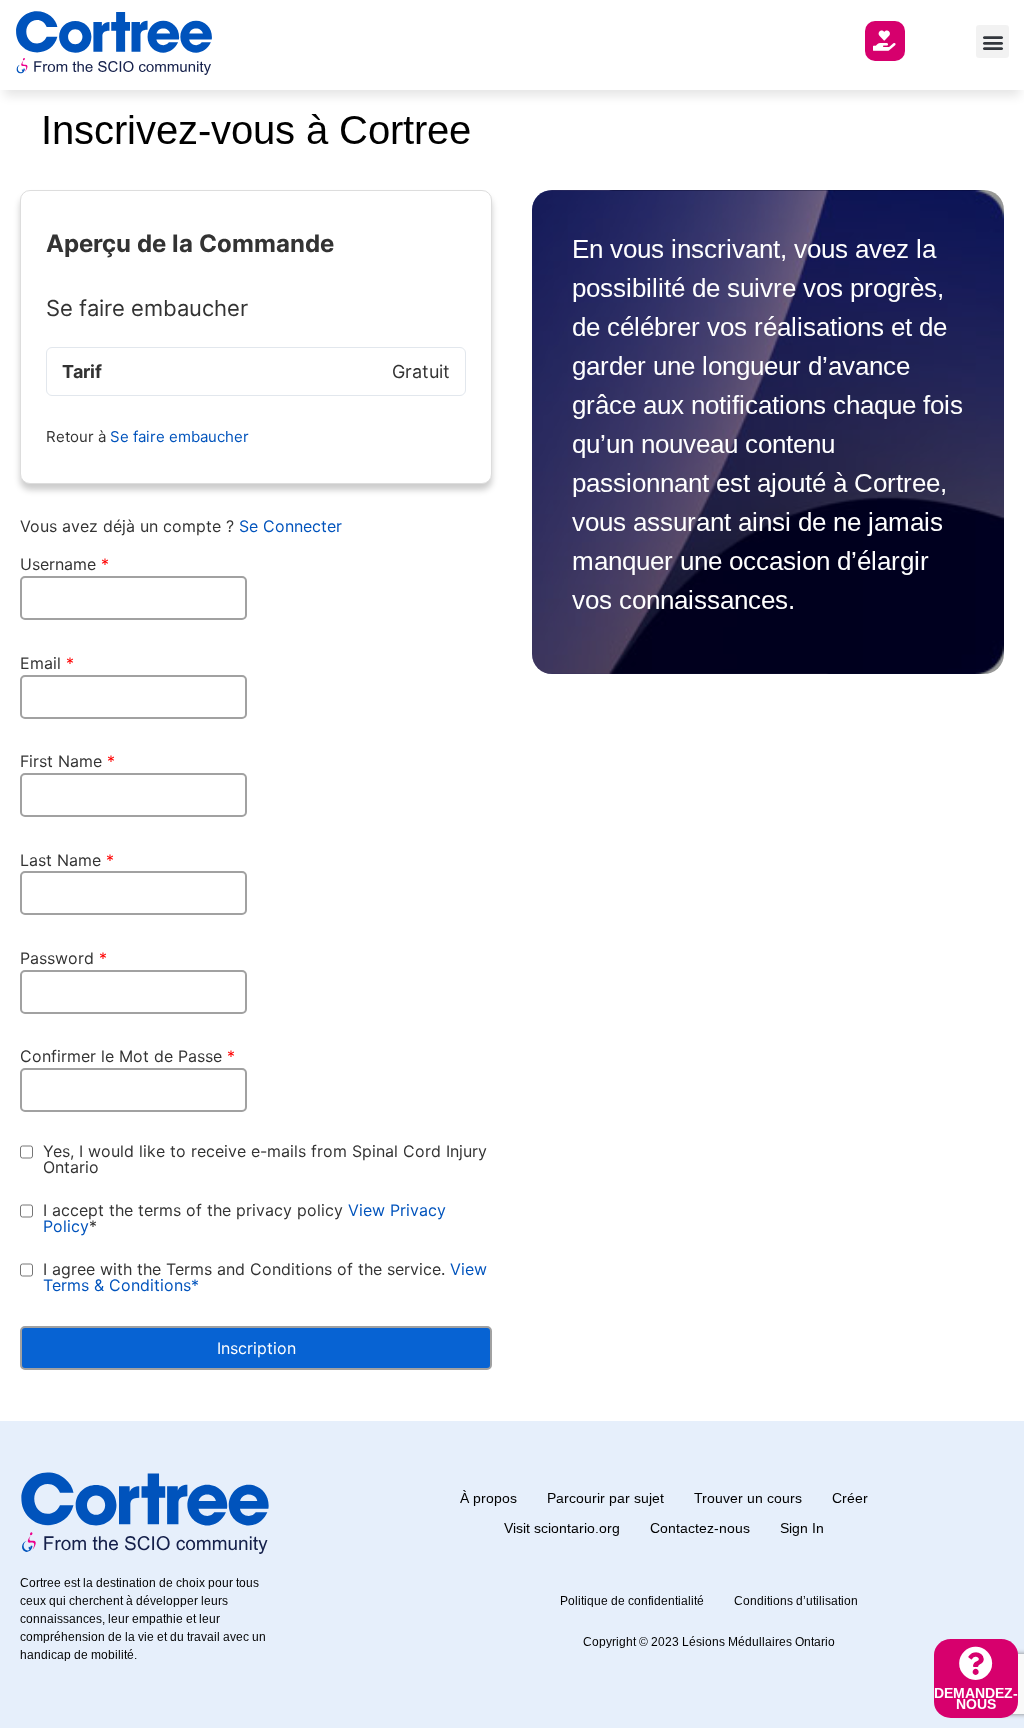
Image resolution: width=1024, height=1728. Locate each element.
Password (63, 958)
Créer (850, 1498)
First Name (67, 761)
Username (64, 564)
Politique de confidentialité (632, 1601)
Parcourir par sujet (605, 1498)
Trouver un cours (748, 1498)
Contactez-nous (700, 1528)
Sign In (802, 1528)
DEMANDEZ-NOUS (976, 1698)
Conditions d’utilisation (796, 1601)
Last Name (67, 860)
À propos (488, 1498)
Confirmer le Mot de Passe (127, 1056)
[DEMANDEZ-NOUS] (976, 1663)
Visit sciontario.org (562, 1528)
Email (47, 663)
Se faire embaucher (179, 436)
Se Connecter (290, 526)
